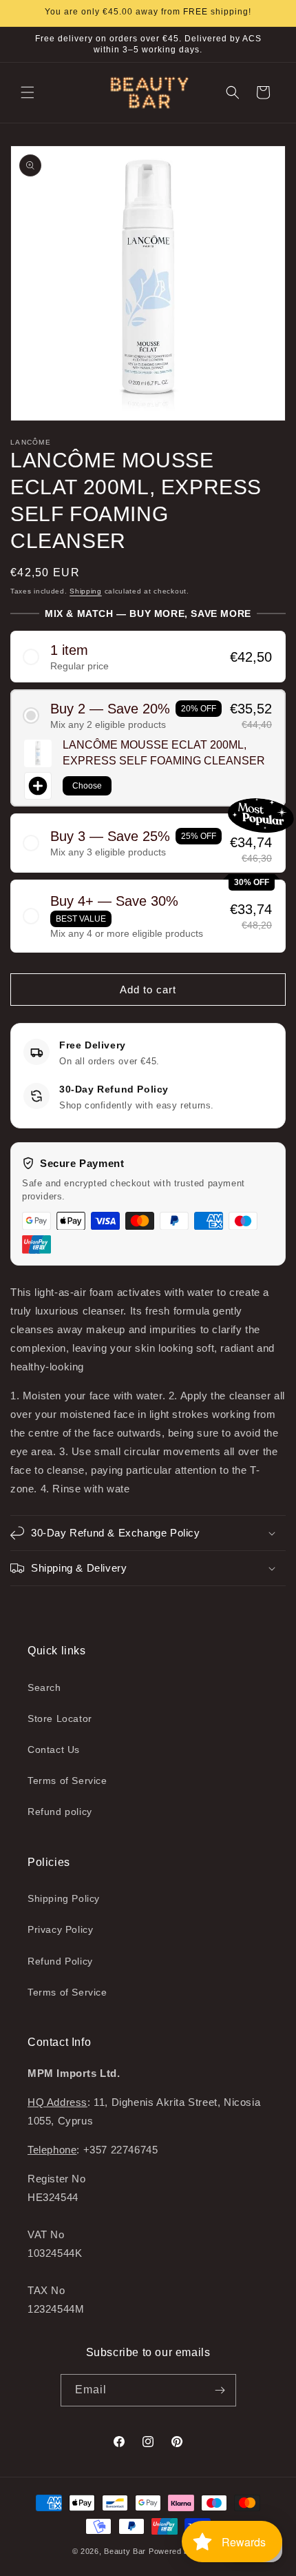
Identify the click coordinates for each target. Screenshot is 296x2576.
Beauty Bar (126, 2551)
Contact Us (54, 1750)
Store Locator (60, 1718)
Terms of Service (67, 1781)
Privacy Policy (60, 1929)
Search (44, 1687)
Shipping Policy (64, 1898)
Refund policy (60, 1812)
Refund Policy (60, 1961)
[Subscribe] (220, 2390)
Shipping (86, 591)
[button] (28, 92)
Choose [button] (87, 786)
